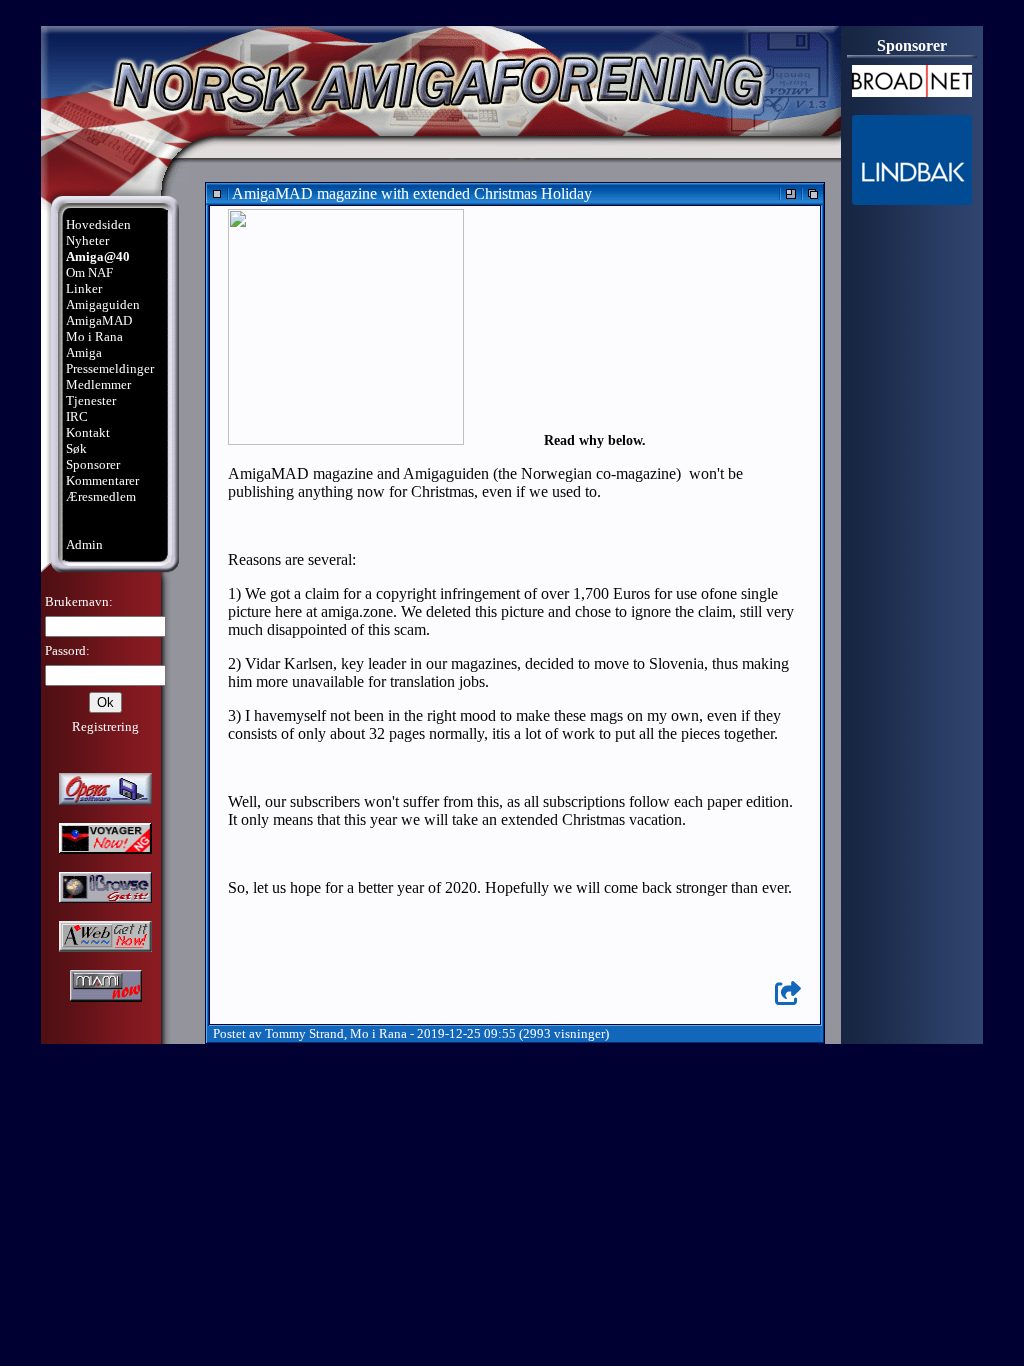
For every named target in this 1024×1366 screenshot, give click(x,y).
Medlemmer (98, 384)
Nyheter (87, 240)
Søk (76, 448)
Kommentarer (102, 480)
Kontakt (88, 432)
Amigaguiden (103, 304)
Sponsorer (93, 464)
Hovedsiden (98, 224)
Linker (84, 288)
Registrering (105, 726)
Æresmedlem (101, 496)
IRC (77, 416)
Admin (84, 544)
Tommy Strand (304, 1033)
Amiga (84, 352)
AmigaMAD (99, 320)
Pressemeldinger (110, 368)
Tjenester (91, 400)
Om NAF (89, 272)
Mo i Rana (94, 336)
